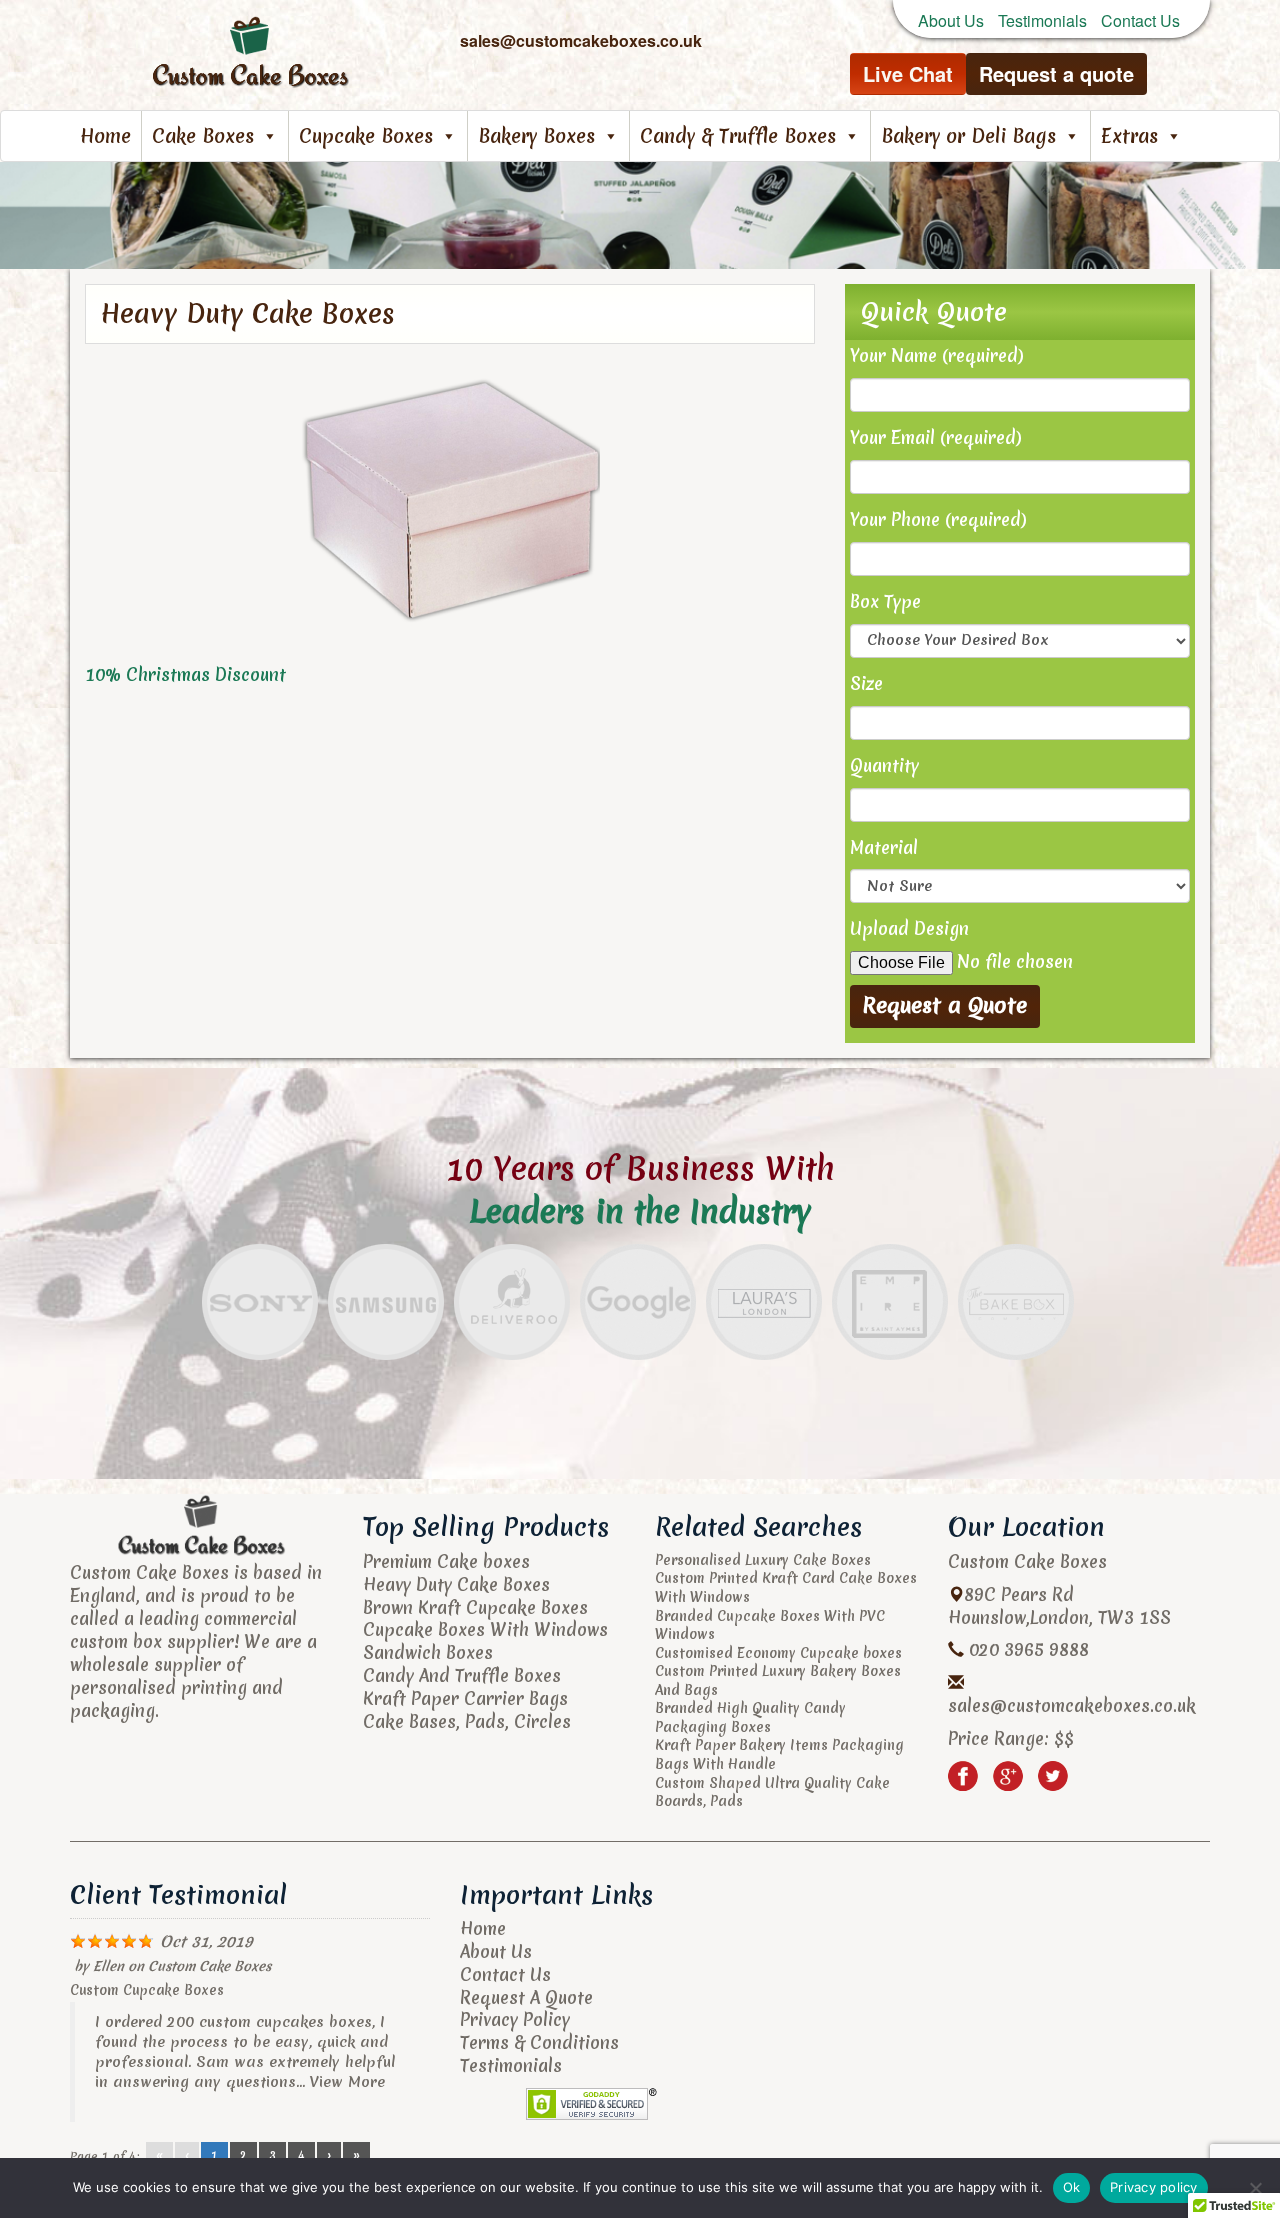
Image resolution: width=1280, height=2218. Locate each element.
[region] (640, 215)
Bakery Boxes (536, 136)
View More (347, 2082)
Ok (1072, 2187)
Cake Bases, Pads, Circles (467, 1721)
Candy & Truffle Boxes (738, 136)
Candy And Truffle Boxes (462, 1675)
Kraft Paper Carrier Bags (465, 1698)
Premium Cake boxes (446, 1561)
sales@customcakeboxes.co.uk (1072, 1705)
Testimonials (1042, 20)
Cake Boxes (203, 136)
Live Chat (908, 73)
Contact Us (1140, 20)
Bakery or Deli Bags (968, 136)
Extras (1129, 136)
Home (105, 136)
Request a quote (1056, 73)
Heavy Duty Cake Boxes (456, 1584)
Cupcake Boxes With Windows (485, 1629)
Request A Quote (526, 1997)
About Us (951, 20)
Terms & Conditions (539, 2042)
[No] (1255, 2188)
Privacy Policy (515, 2019)
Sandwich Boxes (428, 1652)
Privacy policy (1154, 2187)
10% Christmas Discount (185, 674)
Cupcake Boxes (366, 136)
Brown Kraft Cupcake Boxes (475, 1607)
